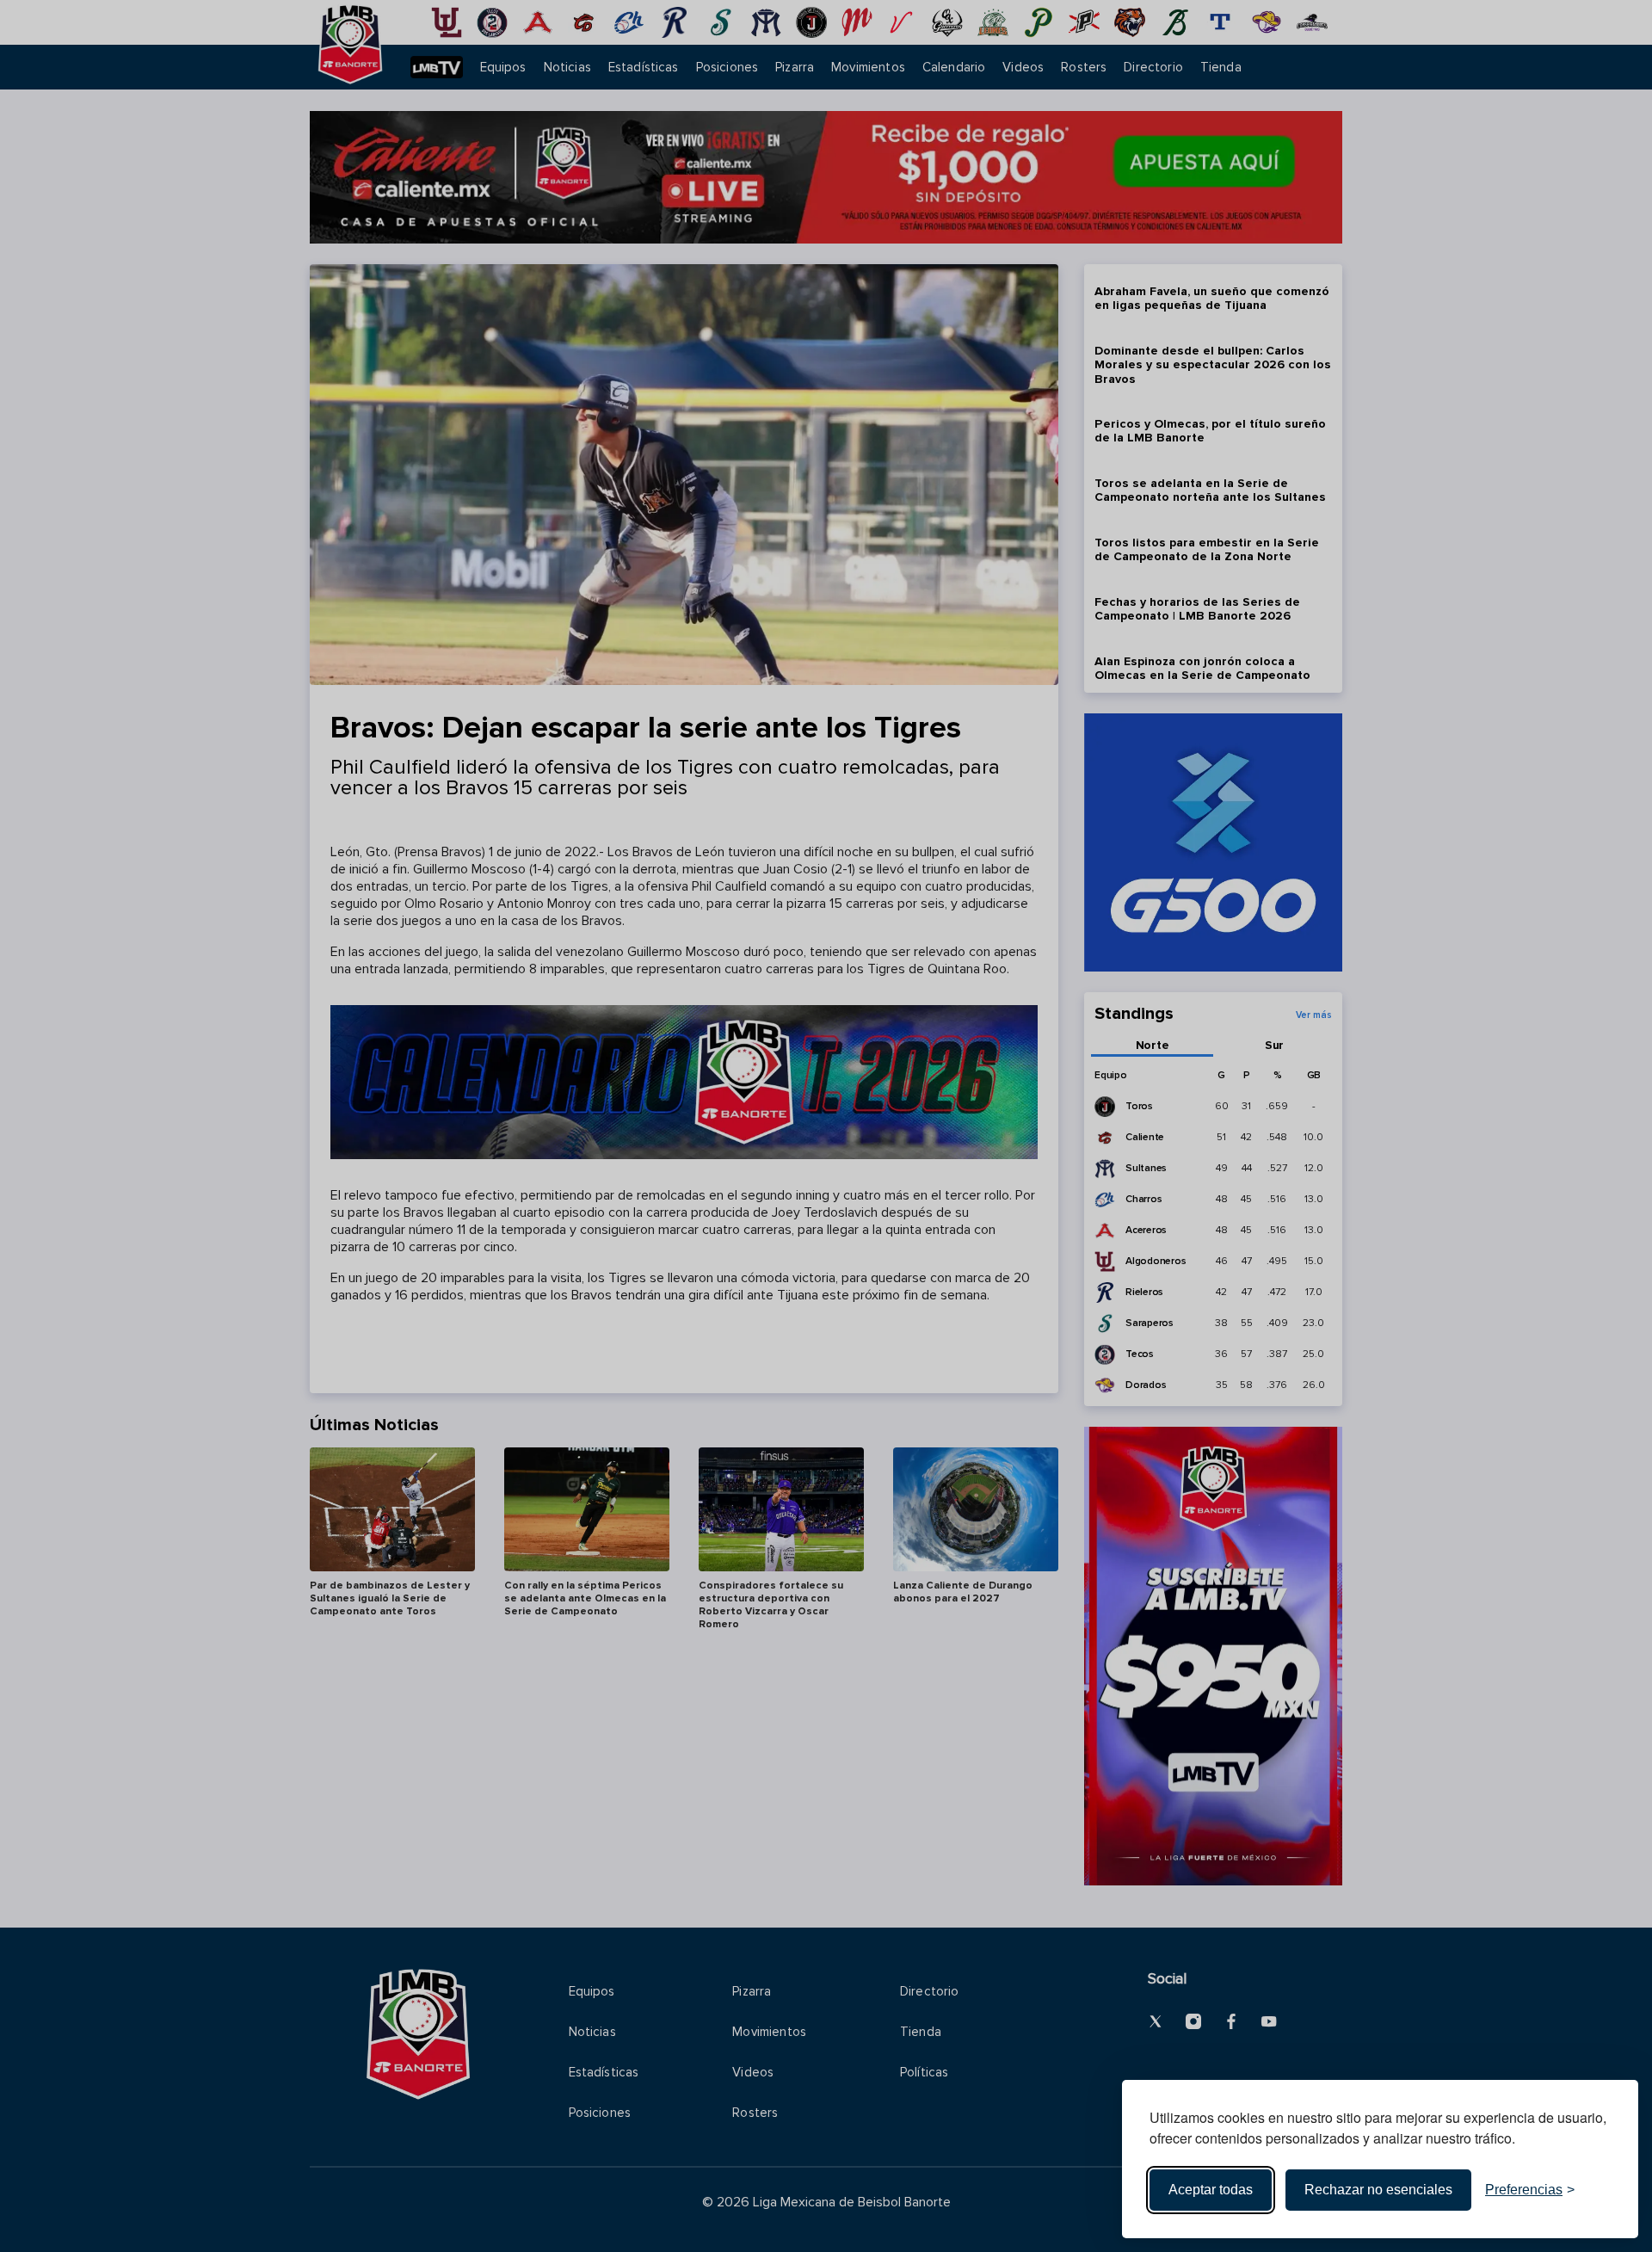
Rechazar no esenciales (1378, 2190)
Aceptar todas (1211, 2190)
